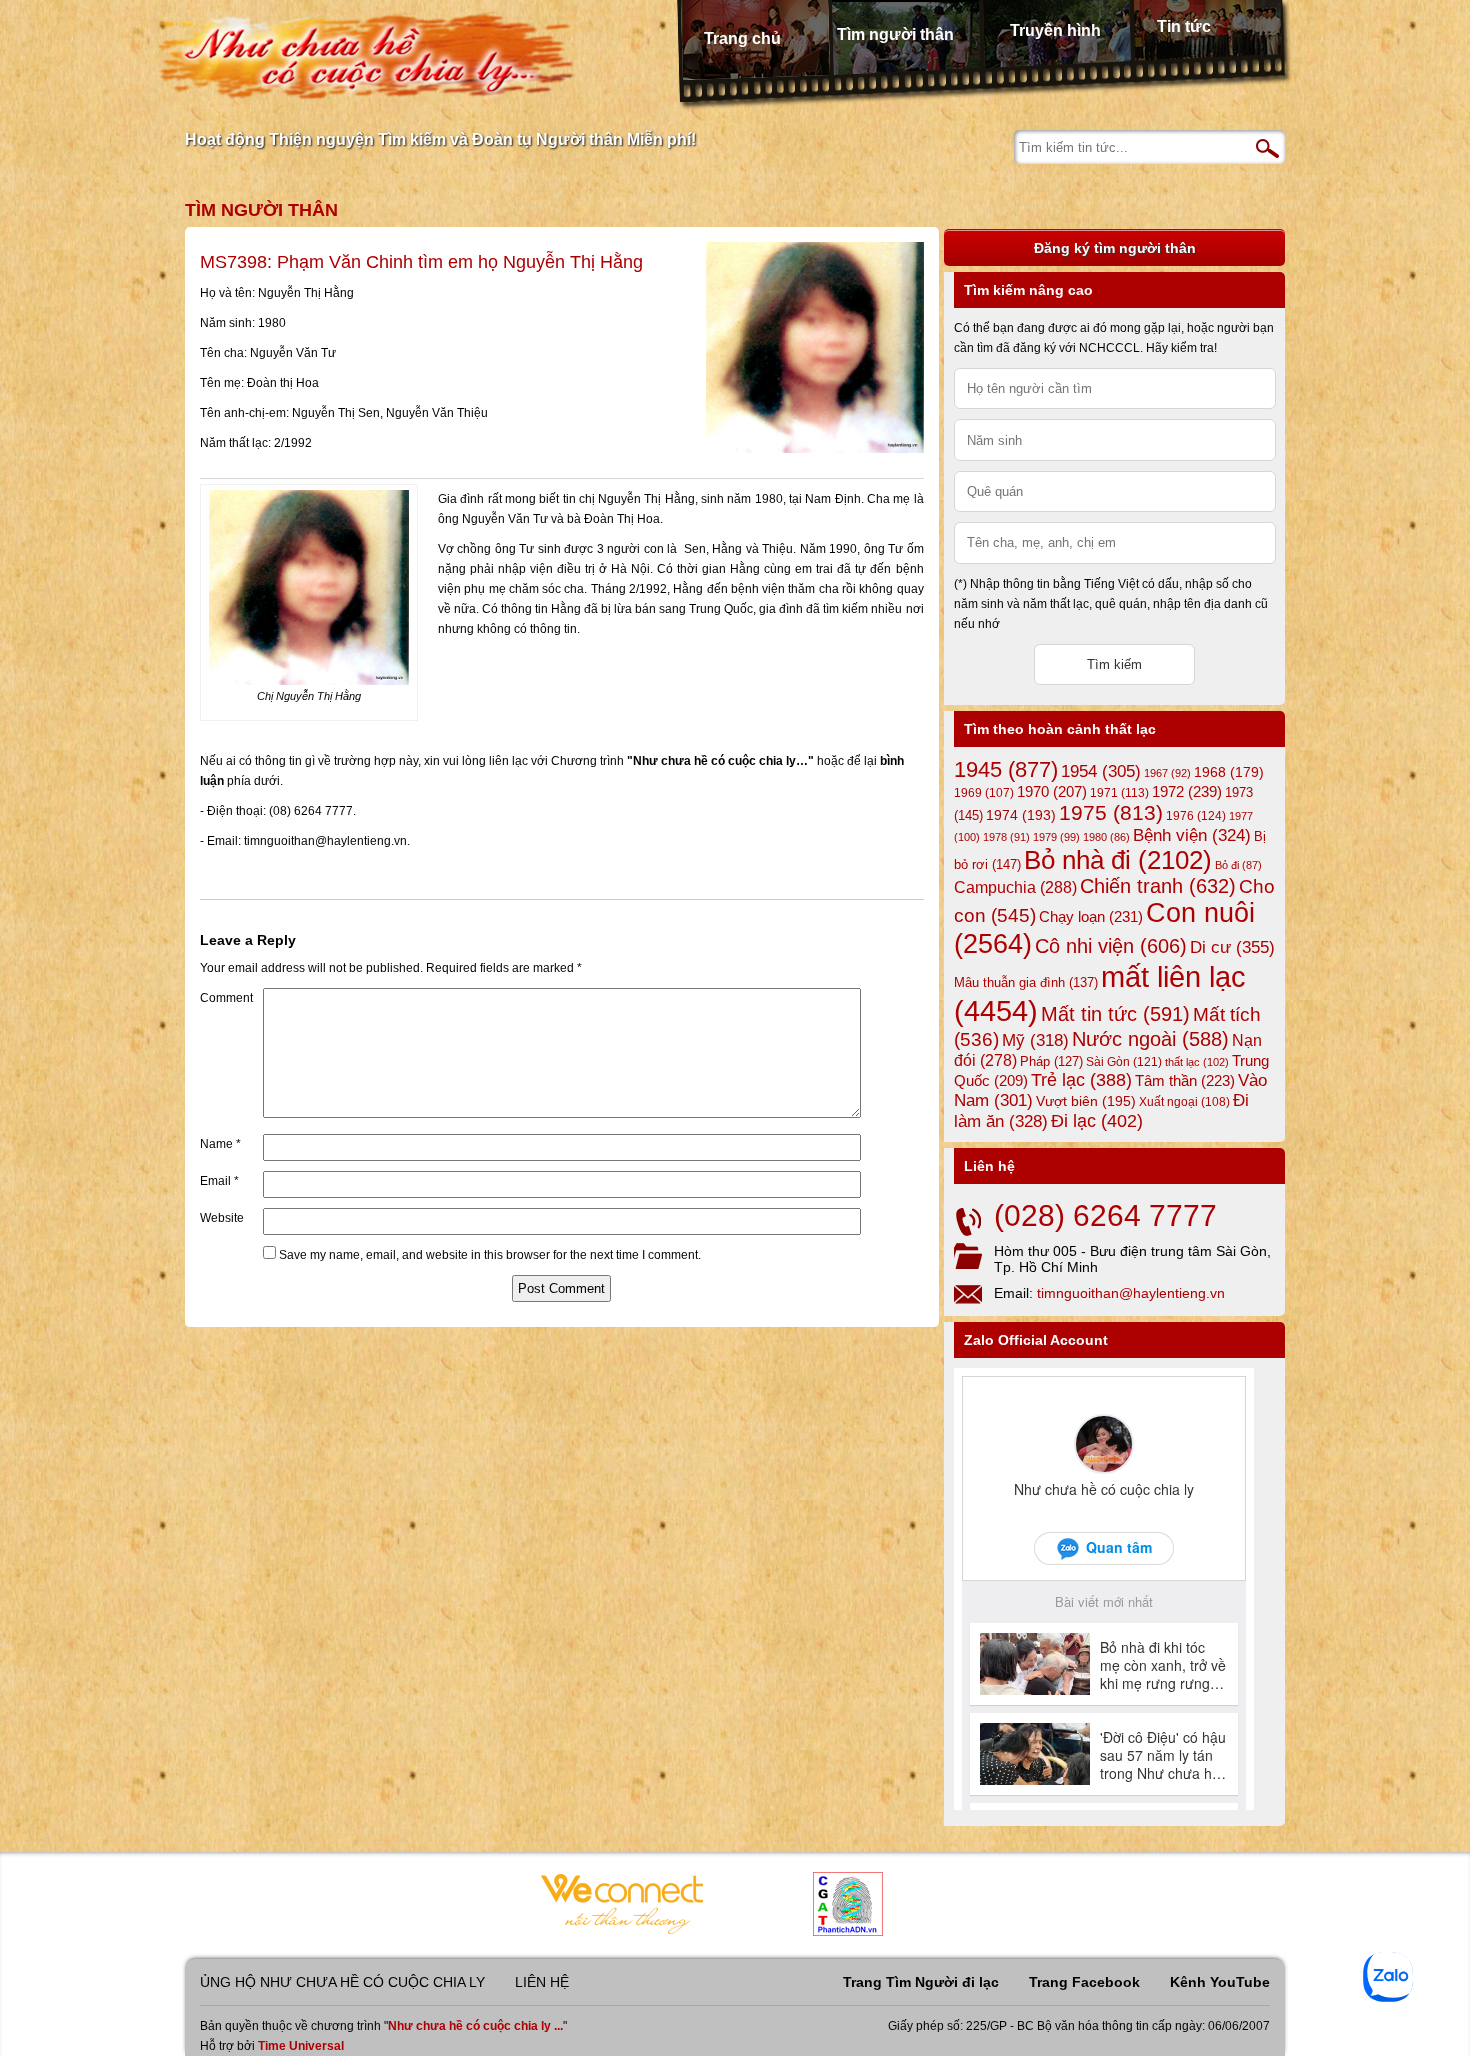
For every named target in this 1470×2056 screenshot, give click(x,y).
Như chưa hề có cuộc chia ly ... (475, 2026)
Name (220, 1144)
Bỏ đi (1238, 865)
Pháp (1051, 1062)
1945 (1006, 769)
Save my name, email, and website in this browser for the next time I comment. (490, 1255)
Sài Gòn (1124, 1062)
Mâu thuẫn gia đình (1026, 982)
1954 (1101, 771)
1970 (1052, 792)
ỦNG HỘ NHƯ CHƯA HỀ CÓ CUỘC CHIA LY (342, 1982)
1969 (984, 792)
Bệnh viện (1192, 835)
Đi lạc (1097, 1121)
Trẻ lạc (1081, 1080)
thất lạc (1197, 1062)
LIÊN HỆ (542, 1982)
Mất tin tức (1115, 1014)
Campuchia (1015, 887)
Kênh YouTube (1220, 1982)
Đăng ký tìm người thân (1115, 248)
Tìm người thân (895, 34)
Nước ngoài (1150, 1039)
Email (219, 1181)
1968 (1229, 772)
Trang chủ (742, 38)
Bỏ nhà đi (1118, 860)
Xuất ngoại (1184, 1101)
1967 (1167, 773)
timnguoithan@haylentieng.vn (1131, 1293)
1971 (1119, 793)
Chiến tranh (1158, 886)
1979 (1056, 837)
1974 (1021, 815)
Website (222, 1218)
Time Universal (301, 2046)
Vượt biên (1086, 1101)
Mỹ (1035, 1040)
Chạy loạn (1091, 916)
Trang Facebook (1084, 1982)
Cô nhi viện (1111, 946)
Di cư (1232, 947)
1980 (1106, 837)
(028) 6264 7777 (1105, 1215)
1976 (1196, 816)
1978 (1006, 837)
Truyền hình (1055, 30)
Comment (226, 998)
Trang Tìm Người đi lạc (921, 1982)
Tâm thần (1185, 1080)
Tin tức (1184, 26)
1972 (1187, 791)
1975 (1111, 813)
